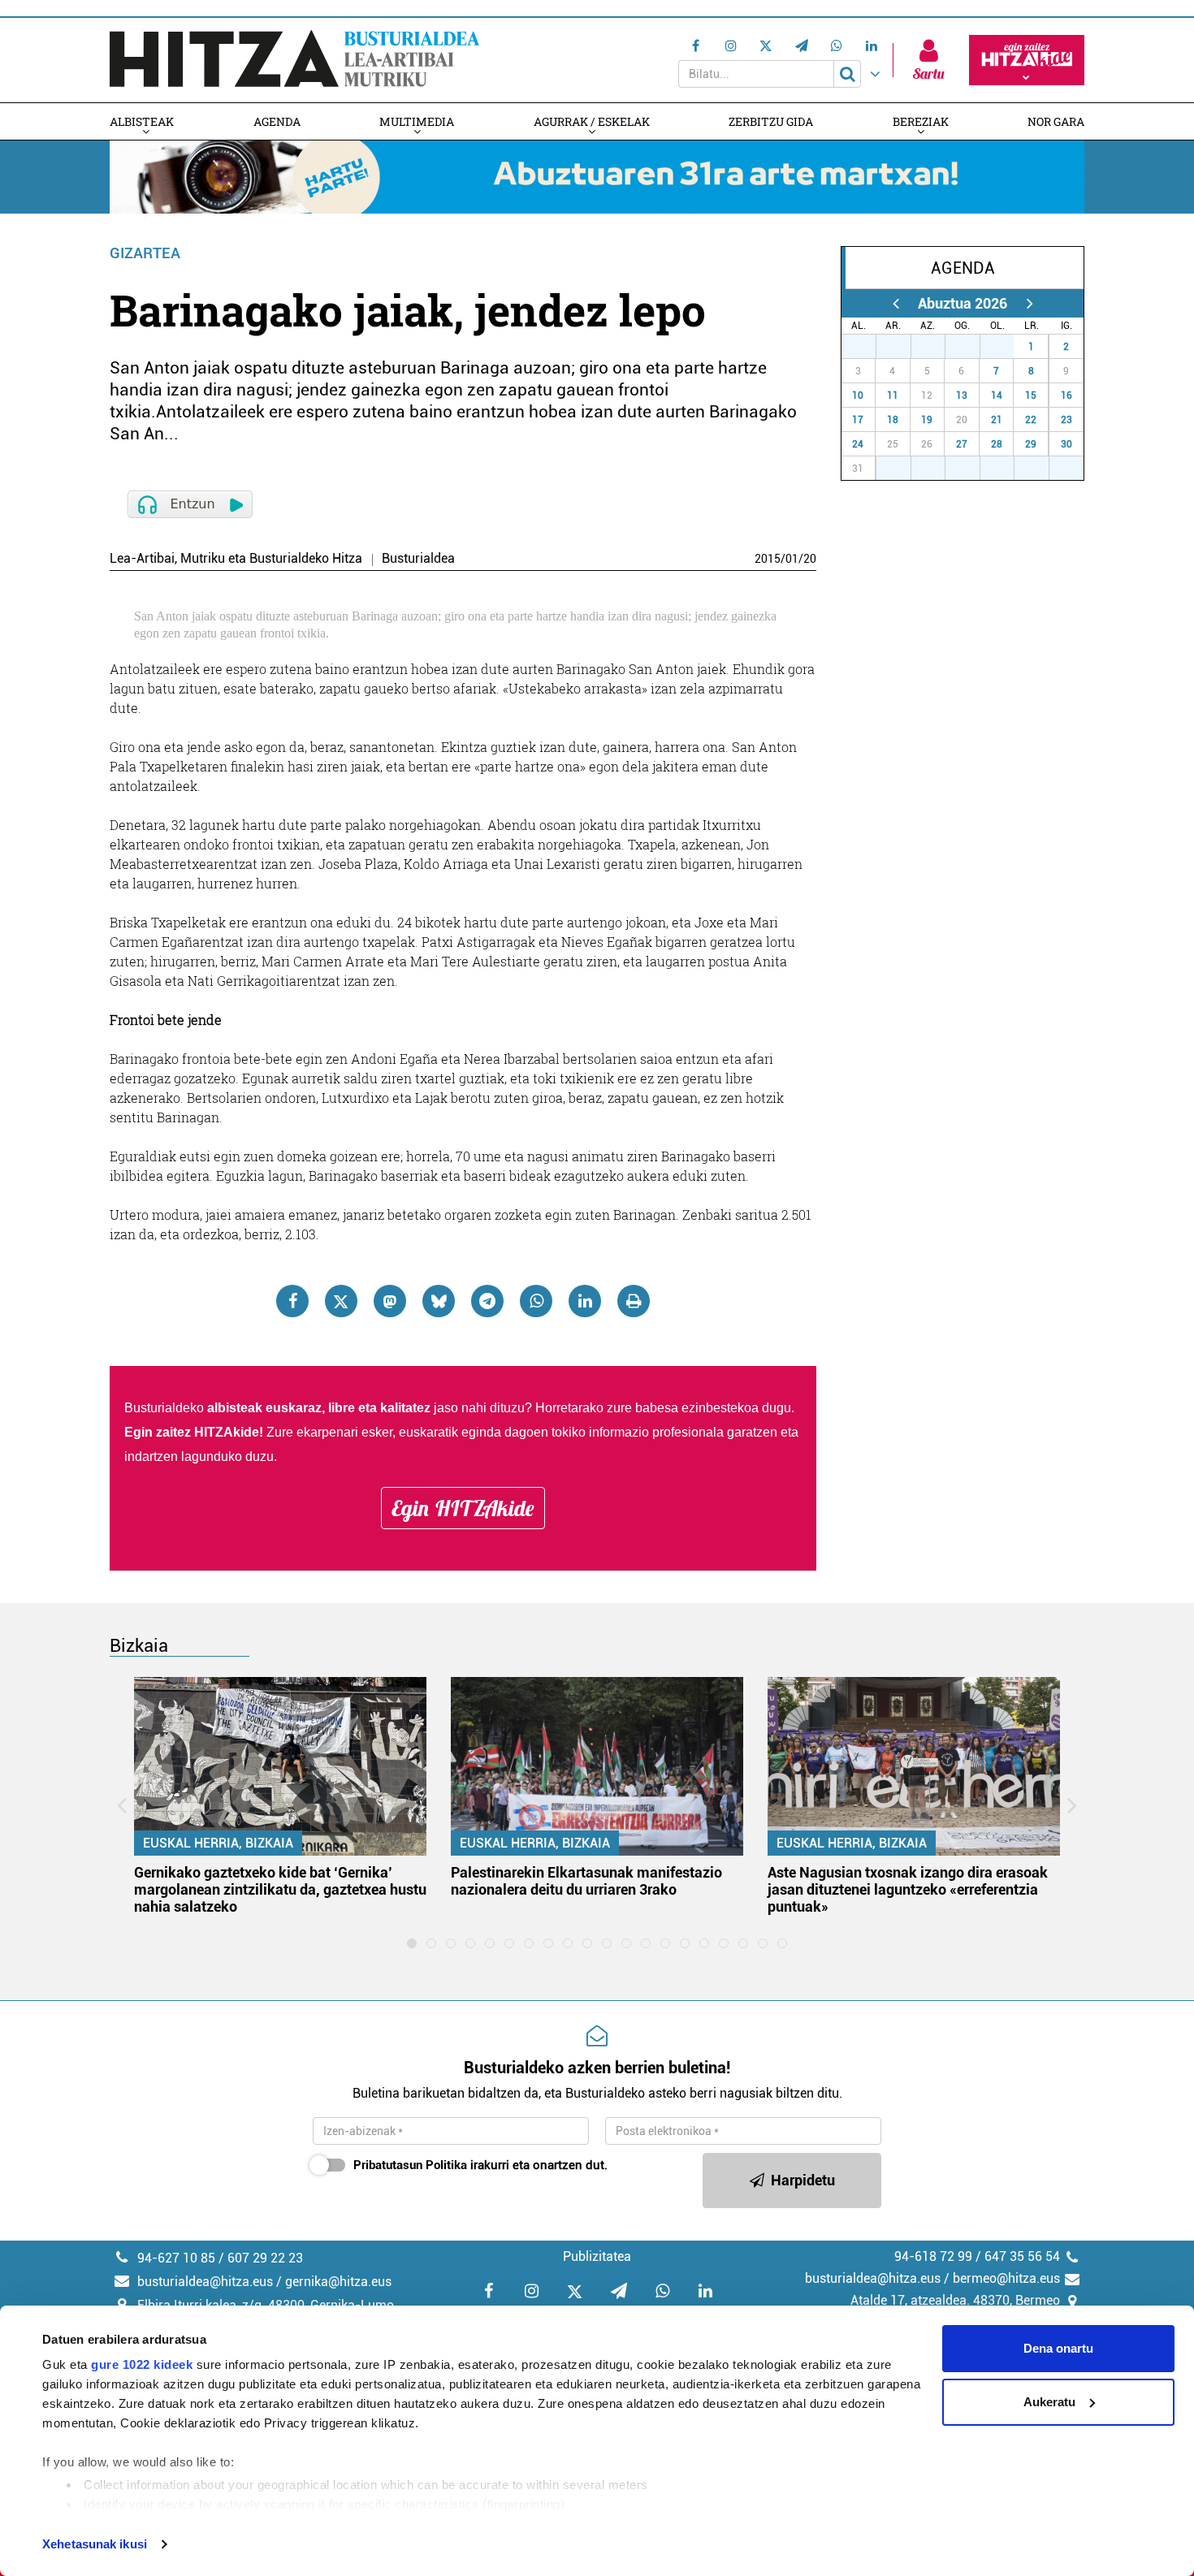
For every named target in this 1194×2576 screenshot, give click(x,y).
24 (858, 444)
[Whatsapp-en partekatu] (536, 1301)
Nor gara (1056, 121)
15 (1031, 395)
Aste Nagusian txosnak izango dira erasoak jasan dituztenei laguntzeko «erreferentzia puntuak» (908, 1889)
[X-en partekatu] (341, 1301)
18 (893, 420)
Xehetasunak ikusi (95, 2544)
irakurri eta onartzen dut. (480, 2165)
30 (971, 347)
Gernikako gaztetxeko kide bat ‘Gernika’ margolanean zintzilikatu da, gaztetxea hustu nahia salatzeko (280, 1889)
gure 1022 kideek (142, 2364)
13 (962, 395)
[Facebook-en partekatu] (292, 1301)
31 (1006, 347)
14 (997, 395)
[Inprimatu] (634, 1301)
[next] (1030, 303)
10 (858, 395)
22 (1031, 420)
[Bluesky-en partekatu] (439, 1301)
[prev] (895, 303)
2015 (768, 559)
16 (1066, 395)
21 (997, 420)
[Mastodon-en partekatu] (390, 1301)
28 (902, 347)
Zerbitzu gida (771, 121)
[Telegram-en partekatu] (487, 1301)
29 (937, 347)
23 (1066, 420)
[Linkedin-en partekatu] (585, 1301)
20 (810, 559)
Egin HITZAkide (463, 1508)
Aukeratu (1049, 2402)
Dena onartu (1058, 2348)
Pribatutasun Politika (410, 2165)
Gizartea (145, 253)
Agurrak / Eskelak (592, 121)
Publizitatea (597, 2256)
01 (792, 559)
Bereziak (921, 121)
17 (858, 420)
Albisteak (142, 121)
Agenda (277, 121)
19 (927, 420)
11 (893, 395)
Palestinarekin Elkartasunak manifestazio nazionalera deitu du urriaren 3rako (586, 1881)
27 (867, 347)
